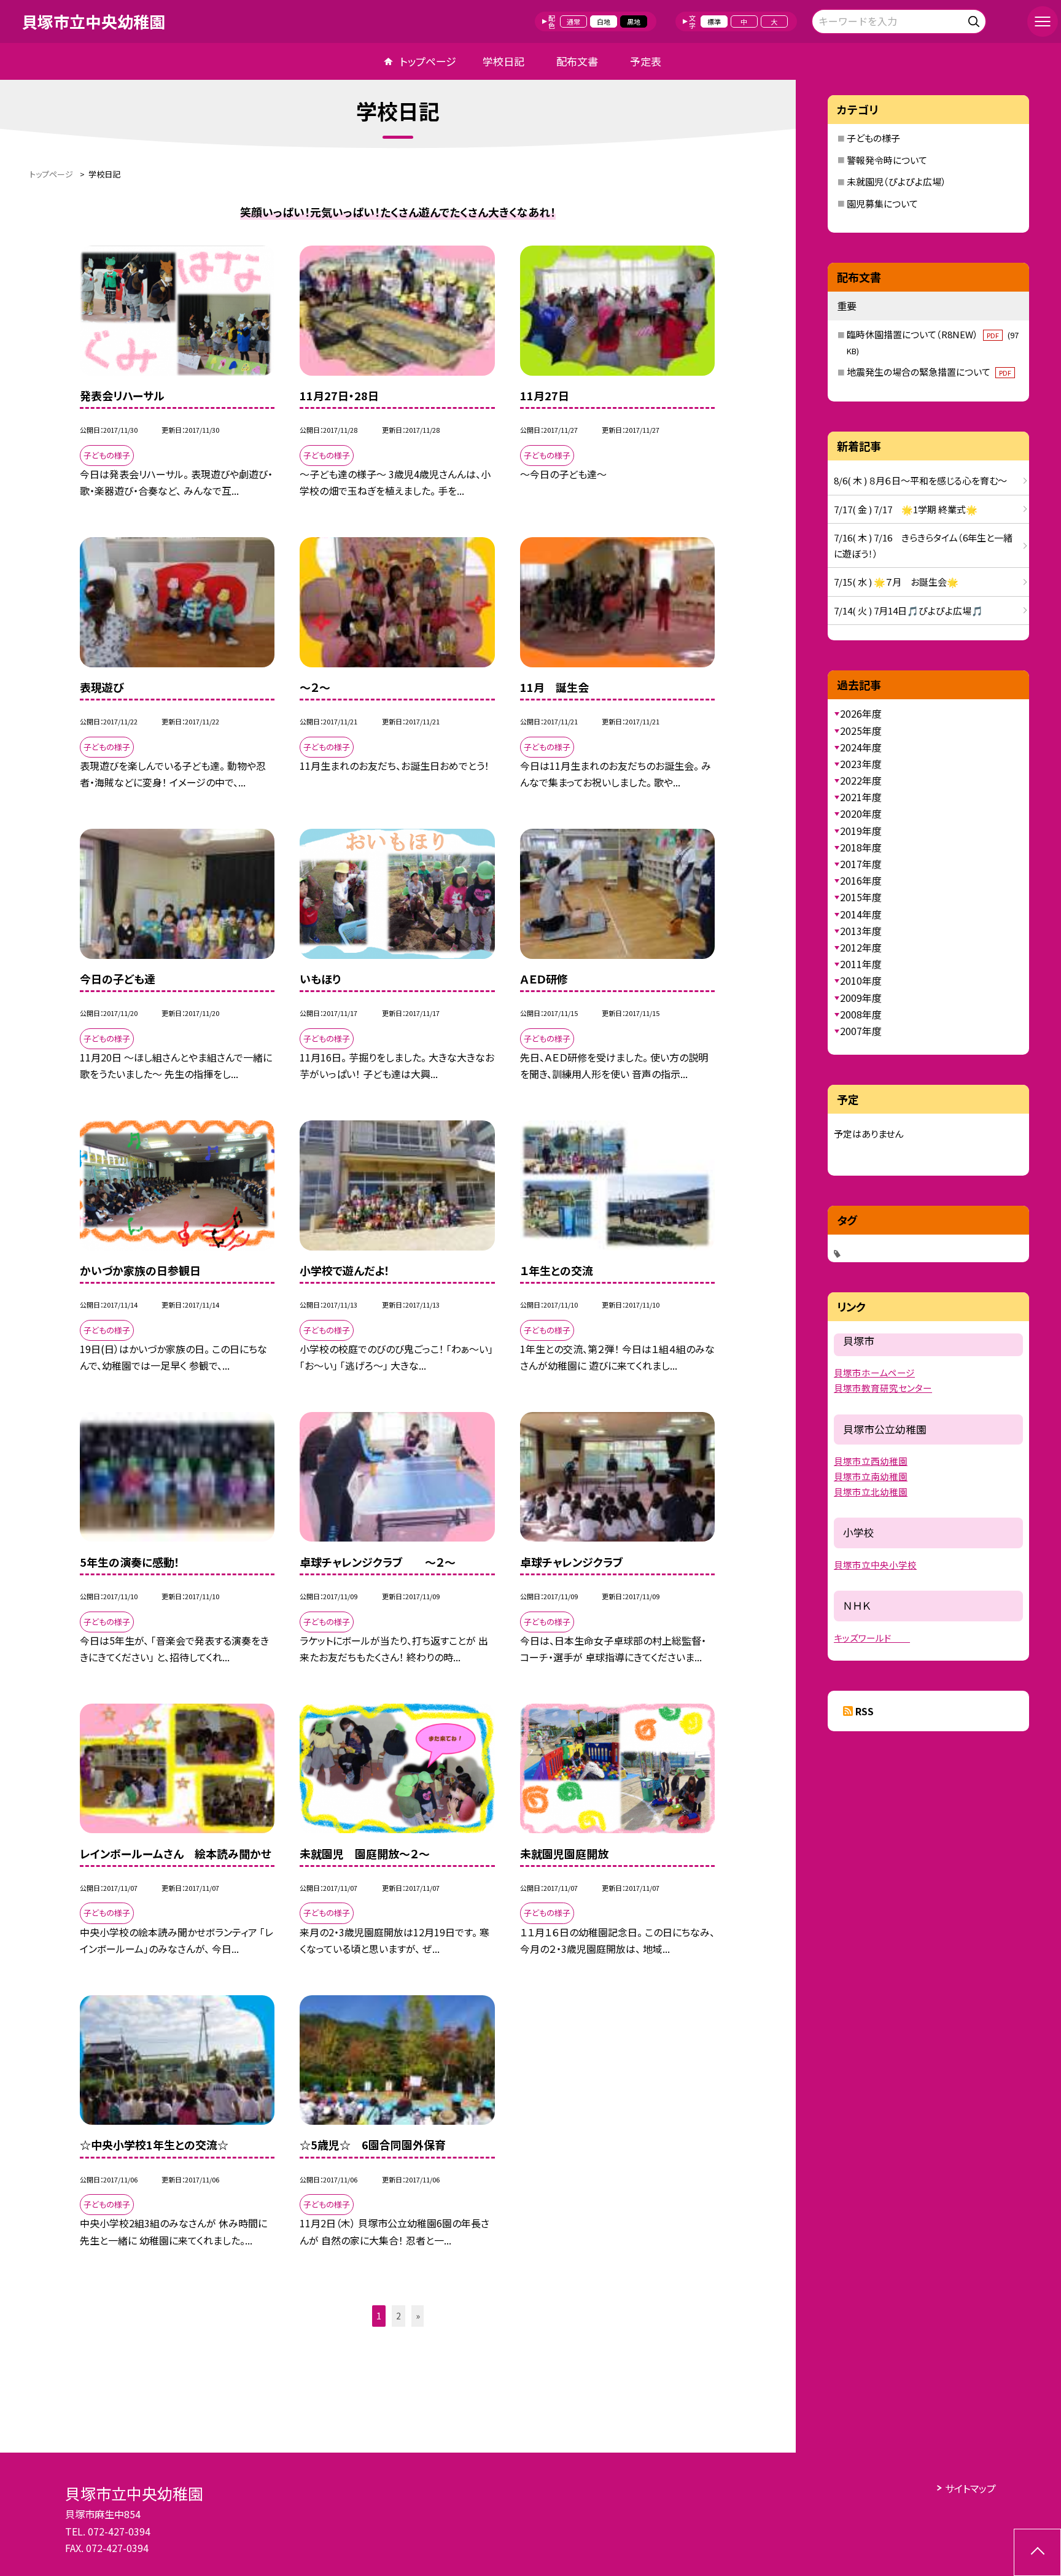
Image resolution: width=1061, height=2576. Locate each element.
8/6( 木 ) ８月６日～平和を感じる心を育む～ (920, 480)
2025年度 (861, 731)
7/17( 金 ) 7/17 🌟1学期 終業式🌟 (906, 509)
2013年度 (861, 931)
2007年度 (861, 1031)
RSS (865, 1711)
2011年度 (861, 964)
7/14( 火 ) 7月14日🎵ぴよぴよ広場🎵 (908, 611)
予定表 (646, 61)
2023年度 (861, 764)
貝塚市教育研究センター (883, 1388)
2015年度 (861, 897)
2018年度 (861, 847)
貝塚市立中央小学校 (875, 1565)
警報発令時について (887, 160)
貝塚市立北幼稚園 (871, 1492)
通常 (573, 21)
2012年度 (861, 947)
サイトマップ (970, 2488)
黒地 (634, 21)
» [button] (418, 2316)
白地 (604, 21)
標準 (714, 21)
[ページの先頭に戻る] (1037, 2552)
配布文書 (577, 61)
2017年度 (861, 864)
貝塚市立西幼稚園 (871, 1461)
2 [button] (398, 2316)
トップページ (428, 61)
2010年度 (861, 980)
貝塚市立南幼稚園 (871, 1476)
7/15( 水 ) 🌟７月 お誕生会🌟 (896, 582)
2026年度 (861, 713)
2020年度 (861, 813)
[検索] (975, 19)
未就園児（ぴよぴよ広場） (896, 181)
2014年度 (861, 914)
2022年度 (861, 780)
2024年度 (861, 747)
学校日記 (503, 61)
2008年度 (861, 1014)
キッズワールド (872, 1638)
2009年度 (861, 998)
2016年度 (861, 880)
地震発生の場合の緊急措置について (929, 372)
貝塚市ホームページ (874, 1372)
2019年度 (861, 831)
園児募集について (882, 204)
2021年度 (861, 797)
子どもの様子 (873, 138)
